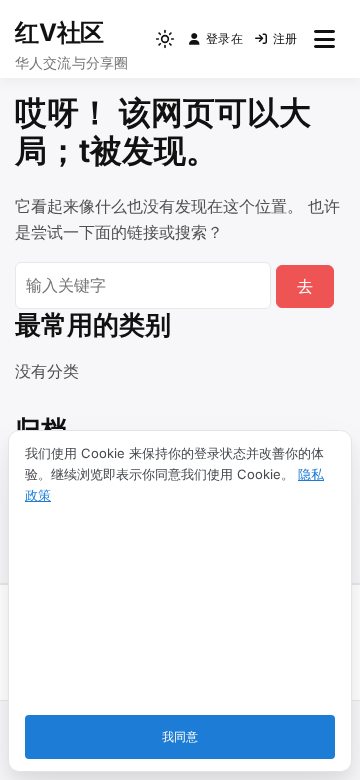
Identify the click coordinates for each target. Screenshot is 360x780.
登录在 (224, 38)
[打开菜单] (324, 39)
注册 (285, 38)
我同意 (180, 736)
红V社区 (59, 32)
